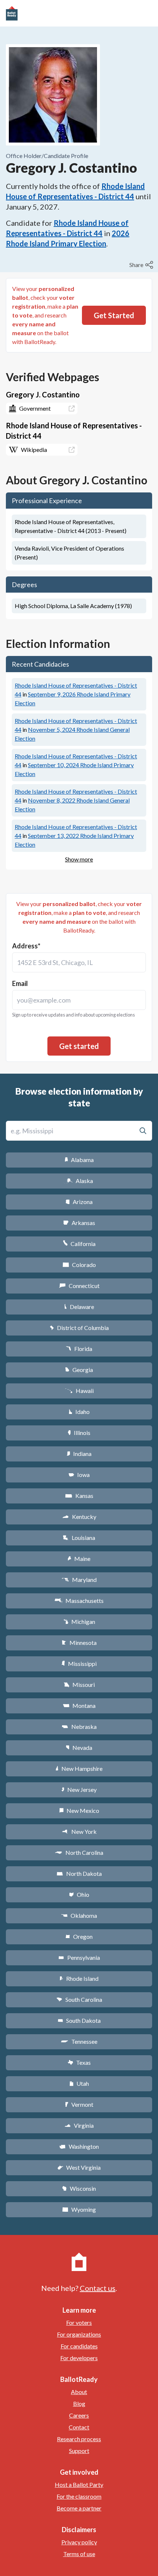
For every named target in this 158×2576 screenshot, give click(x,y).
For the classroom (79, 2496)
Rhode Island (79, 1978)
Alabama (79, 1160)
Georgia (79, 1370)
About (79, 2392)
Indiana (79, 1454)
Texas (79, 2062)
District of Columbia (79, 1328)
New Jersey (79, 1789)
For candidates (79, 2346)
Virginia (79, 2125)
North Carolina (79, 1852)
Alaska (79, 1181)
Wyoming (79, 2209)
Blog (79, 2403)
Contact (79, 2427)
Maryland (79, 1580)
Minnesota (79, 1643)
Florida (79, 1349)
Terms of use (79, 2554)
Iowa (79, 1475)
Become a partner (79, 2508)
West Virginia (79, 2167)
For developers (79, 2358)
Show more (79, 859)
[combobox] (79, 962)
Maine (79, 1559)
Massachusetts (79, 1601)
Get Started (114, 315)
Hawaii (79, 1391)
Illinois (79, 1433)
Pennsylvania (79, 1957)
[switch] (142, 265)
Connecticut (79, 1286)
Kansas (79, 1496)
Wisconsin (79, 2188)
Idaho (79, 1412)
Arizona (79, 1202)
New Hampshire (79, 1768)
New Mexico (79, 1810)
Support (79, 2451)
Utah (79, 2083)
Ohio (79, 1894)
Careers (79, 2415)
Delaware (79, 1307)
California (79, 1244)
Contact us (98, 2288)
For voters (79, 2322)
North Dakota (79, 1873)
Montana (79, 1705)
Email (20, 983)
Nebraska (79, 1726)
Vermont (79, 2104)
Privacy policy (79, 2542)
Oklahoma (79, 1915)
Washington (79, 2146)
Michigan (79, 1622)
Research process (79, 2439)
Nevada (79, 1747)
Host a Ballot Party (79, 2484)
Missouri (79, 1684)
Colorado (79, 1265)
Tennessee (79, 2041)
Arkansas (79, 1223)
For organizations (79, 2334)
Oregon (79, 1936)
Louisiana (79, 1538)
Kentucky (79, 1517)
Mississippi (79, 1663)
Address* (26, 946)
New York (79, 1831)
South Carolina (79, 1999)
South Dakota (79, 2020)
